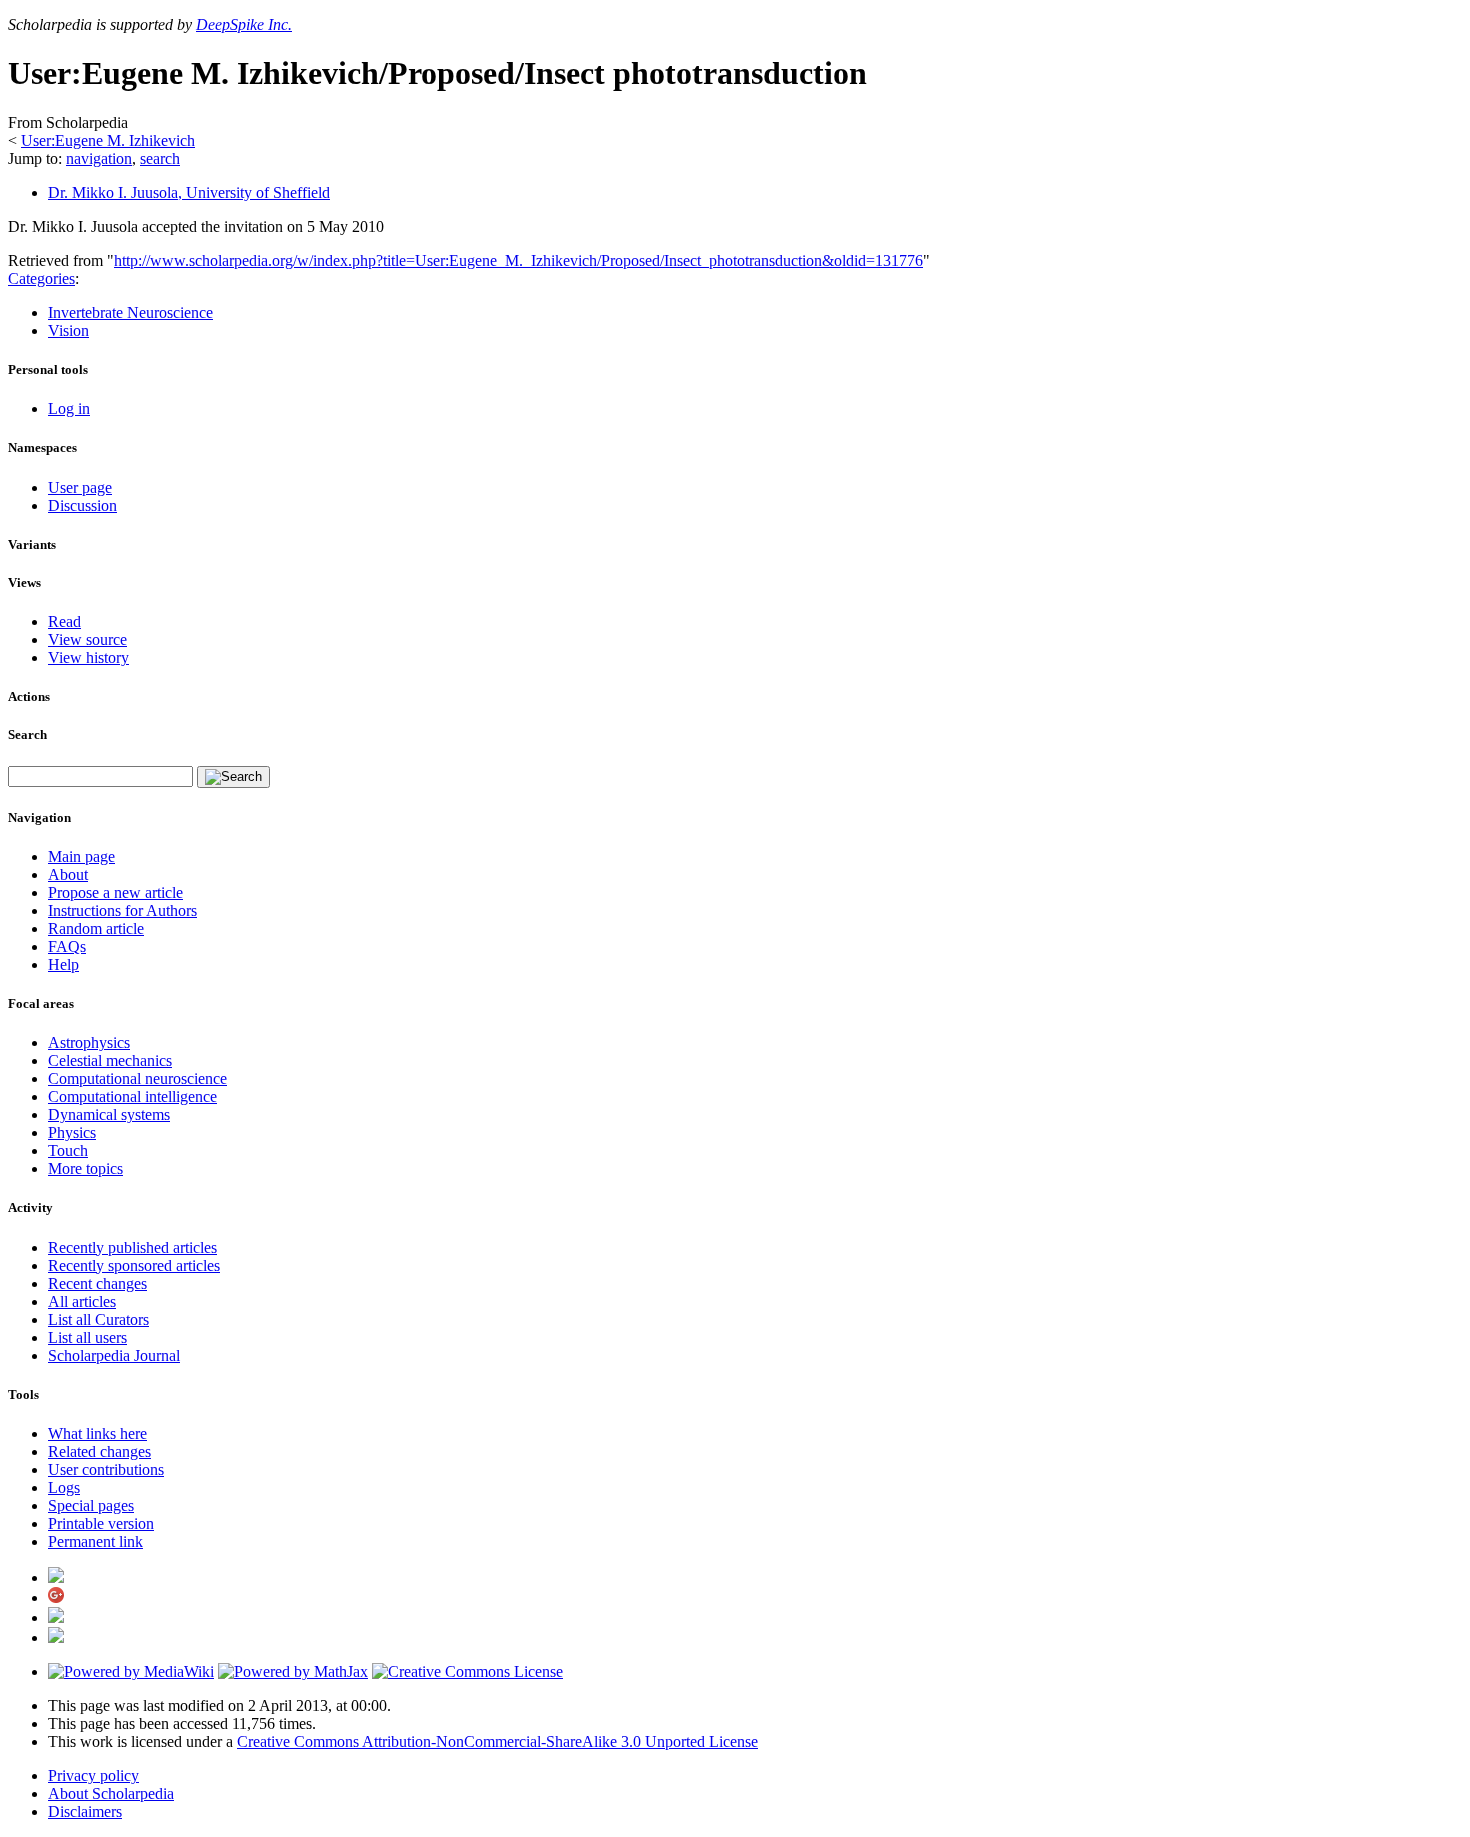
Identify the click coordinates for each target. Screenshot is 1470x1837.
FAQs (67, 946)
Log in (69, 408)
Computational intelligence (132, 1096)
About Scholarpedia (111, 1793)
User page (80, 487)
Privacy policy (93, 1775)
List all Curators (98, 1319)
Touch (68, 1150)
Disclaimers (85, 1811)
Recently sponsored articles (134, 1265)
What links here (97, 1433)
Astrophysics (89, 1042)
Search (27, 734)
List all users (87, 1337)
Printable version (101, 1523)
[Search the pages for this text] (233, 777)
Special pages (91, 1505)
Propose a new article (115, 892)
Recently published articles (132, 1247)
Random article (96, 928)
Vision (68, 330)
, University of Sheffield (189, 192)
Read (64, 621)
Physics (72, 1132)
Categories (41, 278)
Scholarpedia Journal (114, 1355)
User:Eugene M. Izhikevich (108, 140)
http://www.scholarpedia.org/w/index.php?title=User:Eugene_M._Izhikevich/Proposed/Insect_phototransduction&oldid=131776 (518, 260)
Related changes (99, 1451)
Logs (64, 1487)
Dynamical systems (109, 1114)
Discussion (82, 505)
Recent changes (97, 1283)
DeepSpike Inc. (244, 24)
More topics (85, 1168)
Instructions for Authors (122, 910)
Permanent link (95, 1541)
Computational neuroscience (137, 1078)
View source (87, 639)
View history (88, 657)
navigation (99, 158)
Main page (81, 856)
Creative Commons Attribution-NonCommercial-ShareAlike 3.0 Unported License (497, 1741)
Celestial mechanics (110, 1060)
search (160, 158)
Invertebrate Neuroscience (130, 312)
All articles (82, 1301)
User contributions (106, 1469)
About (68, 874)
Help (63, 964)
